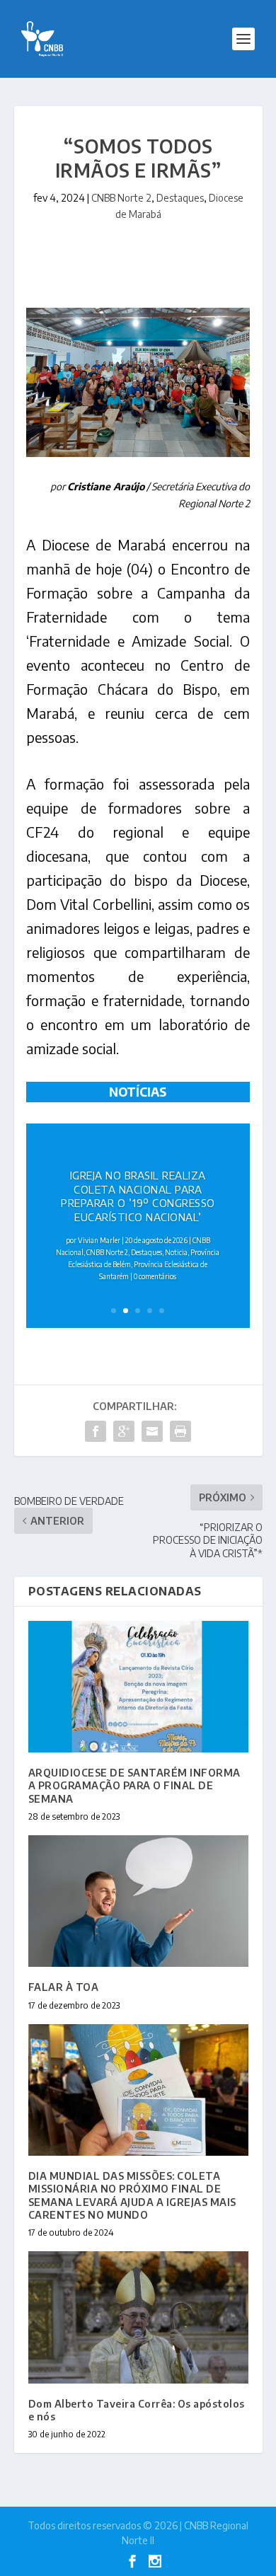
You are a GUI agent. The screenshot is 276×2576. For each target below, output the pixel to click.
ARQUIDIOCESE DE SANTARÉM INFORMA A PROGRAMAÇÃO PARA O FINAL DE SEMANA (134, 1785)
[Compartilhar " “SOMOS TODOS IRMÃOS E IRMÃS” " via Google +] (124, 1431)
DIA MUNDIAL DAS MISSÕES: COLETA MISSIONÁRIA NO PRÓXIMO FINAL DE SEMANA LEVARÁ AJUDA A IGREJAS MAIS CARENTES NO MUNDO (132, 2195)
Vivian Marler (99, 1240)
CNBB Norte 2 (121, 198)
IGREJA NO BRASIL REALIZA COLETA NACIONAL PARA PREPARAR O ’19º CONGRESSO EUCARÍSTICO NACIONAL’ (138, 1196)
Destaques (180, 198)
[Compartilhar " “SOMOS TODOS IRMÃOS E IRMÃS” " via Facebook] (96, 1431)
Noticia (176, 1252)
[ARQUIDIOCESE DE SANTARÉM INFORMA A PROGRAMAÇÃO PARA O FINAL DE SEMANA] (138, 1687)
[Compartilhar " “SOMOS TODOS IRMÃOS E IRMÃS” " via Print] (180, 1431)
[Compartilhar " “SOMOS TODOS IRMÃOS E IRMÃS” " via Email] (152, 1431)
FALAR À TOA (64, 1987)
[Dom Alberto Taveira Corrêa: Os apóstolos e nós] (138, 2317)
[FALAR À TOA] (138, 1901)
